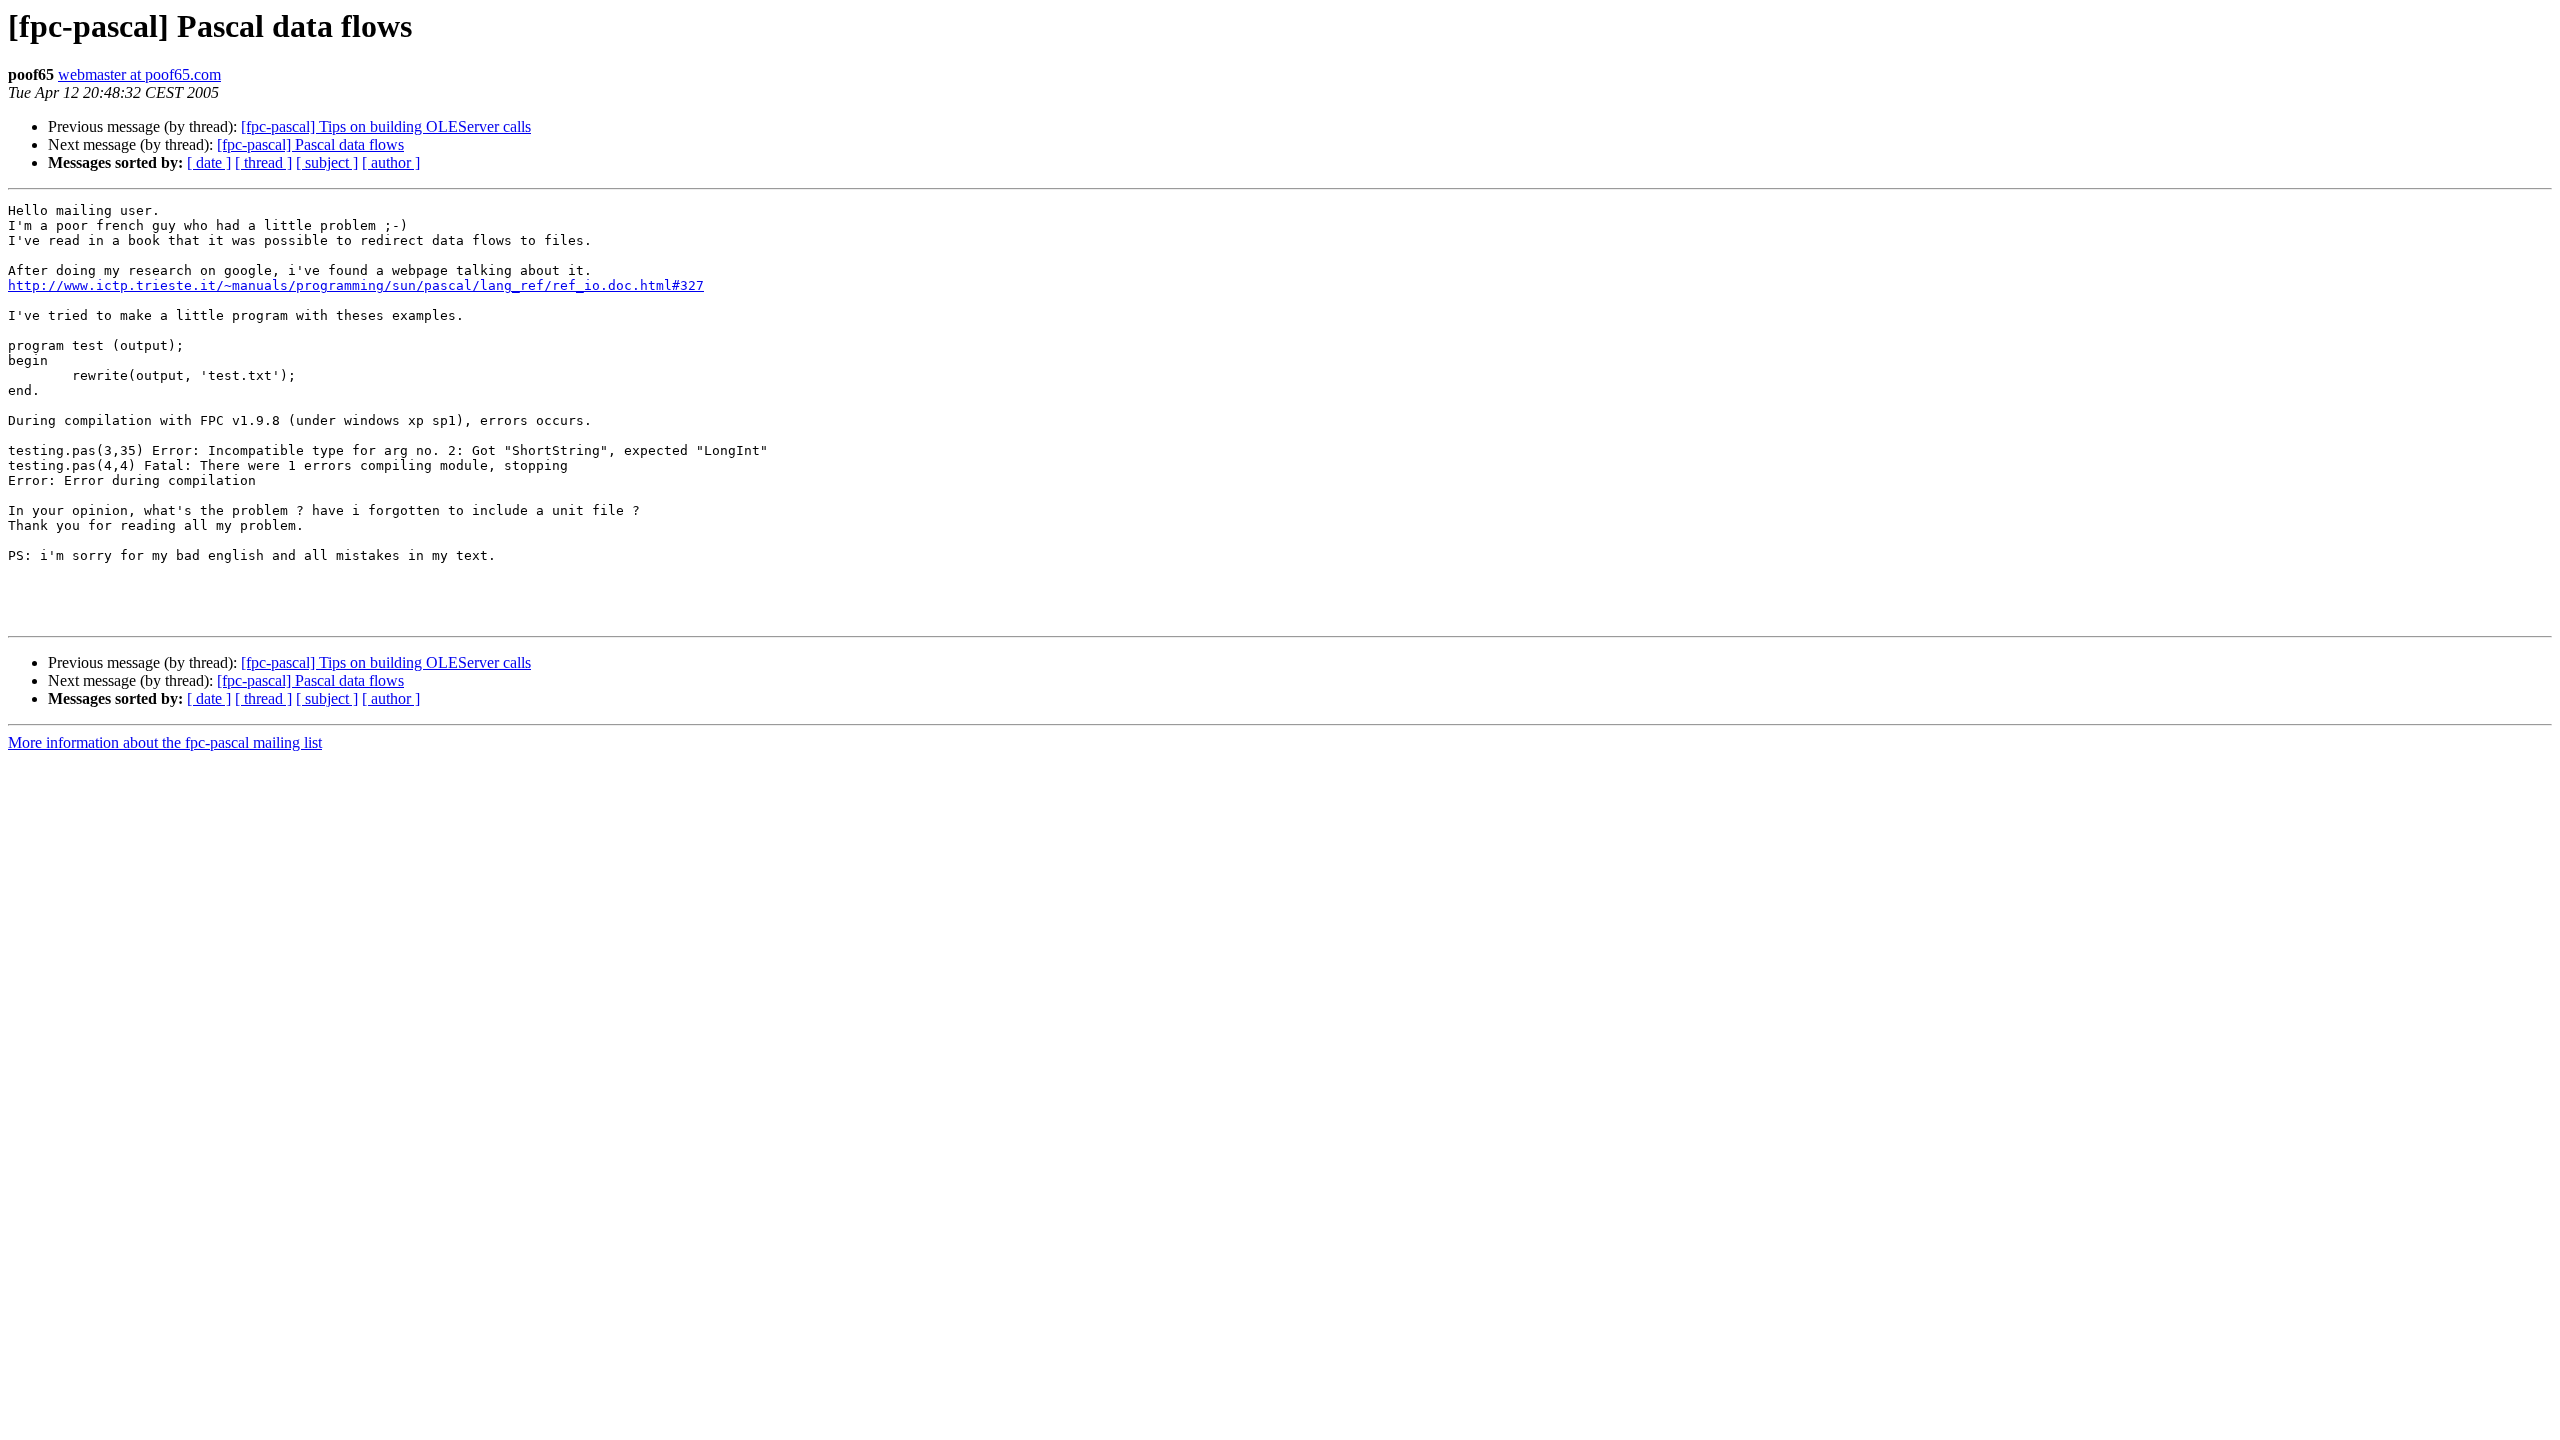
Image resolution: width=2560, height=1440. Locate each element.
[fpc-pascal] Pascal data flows (310, 144)
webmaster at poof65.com (139, 74)
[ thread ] (263, 162)
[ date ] (209, 162)
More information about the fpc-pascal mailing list (165, 742)
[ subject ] (327, 162)
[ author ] (391, 162)
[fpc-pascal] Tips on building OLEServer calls (386, 126)
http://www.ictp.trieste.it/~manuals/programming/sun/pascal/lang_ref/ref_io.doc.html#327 (356, 285)
